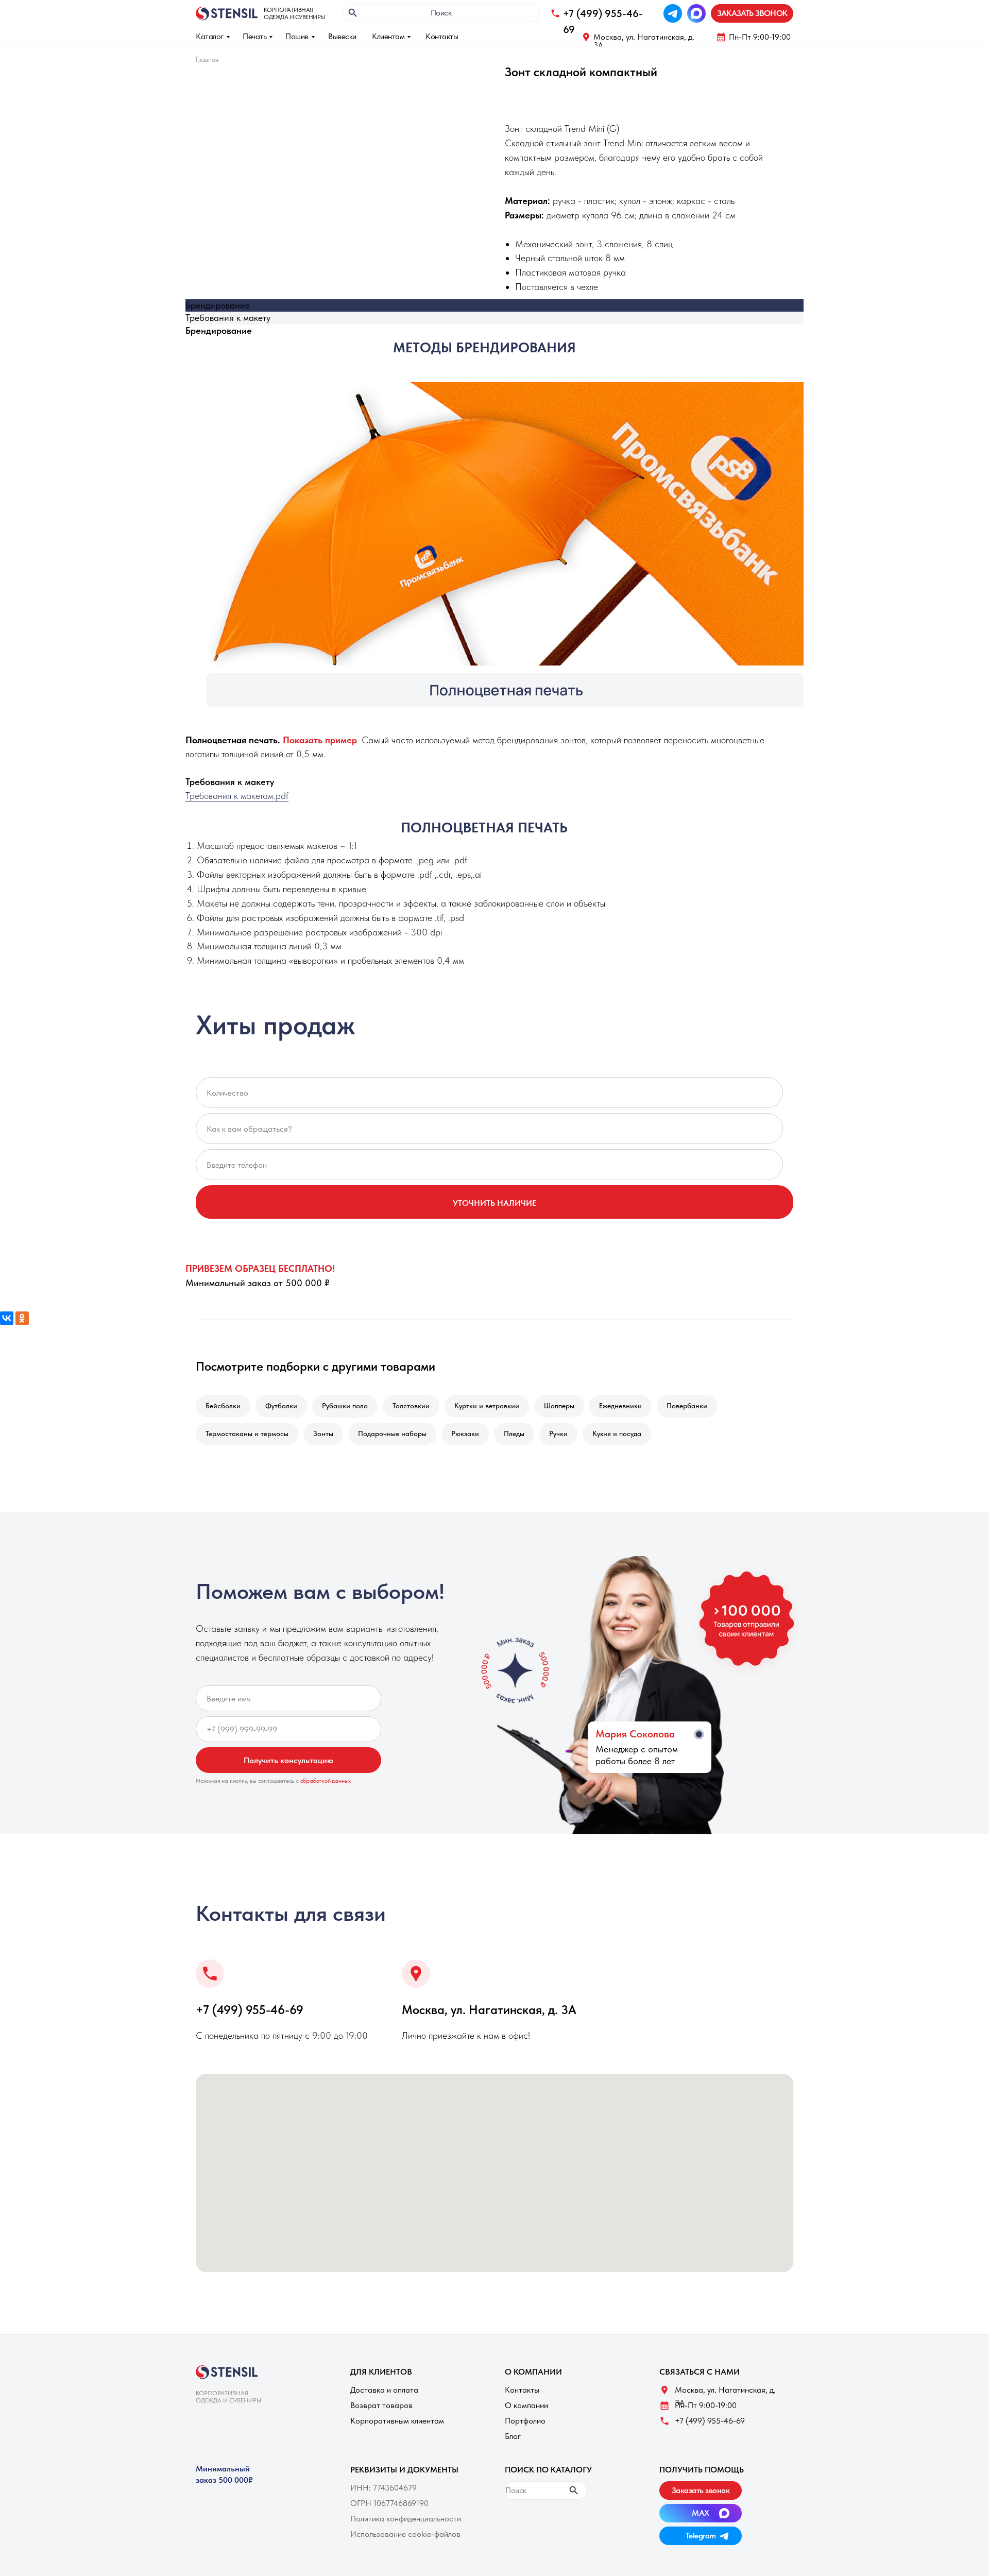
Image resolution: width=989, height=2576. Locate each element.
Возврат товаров (381, 2405)
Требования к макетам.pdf (237, 796)
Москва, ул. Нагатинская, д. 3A (644, 41)
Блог (513, 2436)
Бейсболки (223, 1406)
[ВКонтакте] (7, 1318)
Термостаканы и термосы (247, 1434)
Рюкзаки (465, 1434)
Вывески (342, 36)
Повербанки (687, 1406)
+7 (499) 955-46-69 (250, 2010)
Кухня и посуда (617, 1434)
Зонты (323, 1434)
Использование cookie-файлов (405, 2534)
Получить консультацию (288, 1760)
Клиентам (388, 36)
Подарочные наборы (392, 1434)
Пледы (514, 1434)
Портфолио (525, 2421)
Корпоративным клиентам (397, 2421)
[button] (752, 13)
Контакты (442, 36)
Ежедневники (620, 1406)
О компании (526, 2405)
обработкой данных (326, 1781)
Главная (207, 59)
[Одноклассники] (22, 1318)
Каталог (210, 36)
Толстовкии (411, 1406)
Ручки (558, 1434)
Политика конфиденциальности (406, 2519)
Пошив (297, 36)
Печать (254, 36)
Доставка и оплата (384, 2390)
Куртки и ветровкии (487, 1406)
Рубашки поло (345, 1406)
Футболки (281, 1406)
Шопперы (559, 1406)
